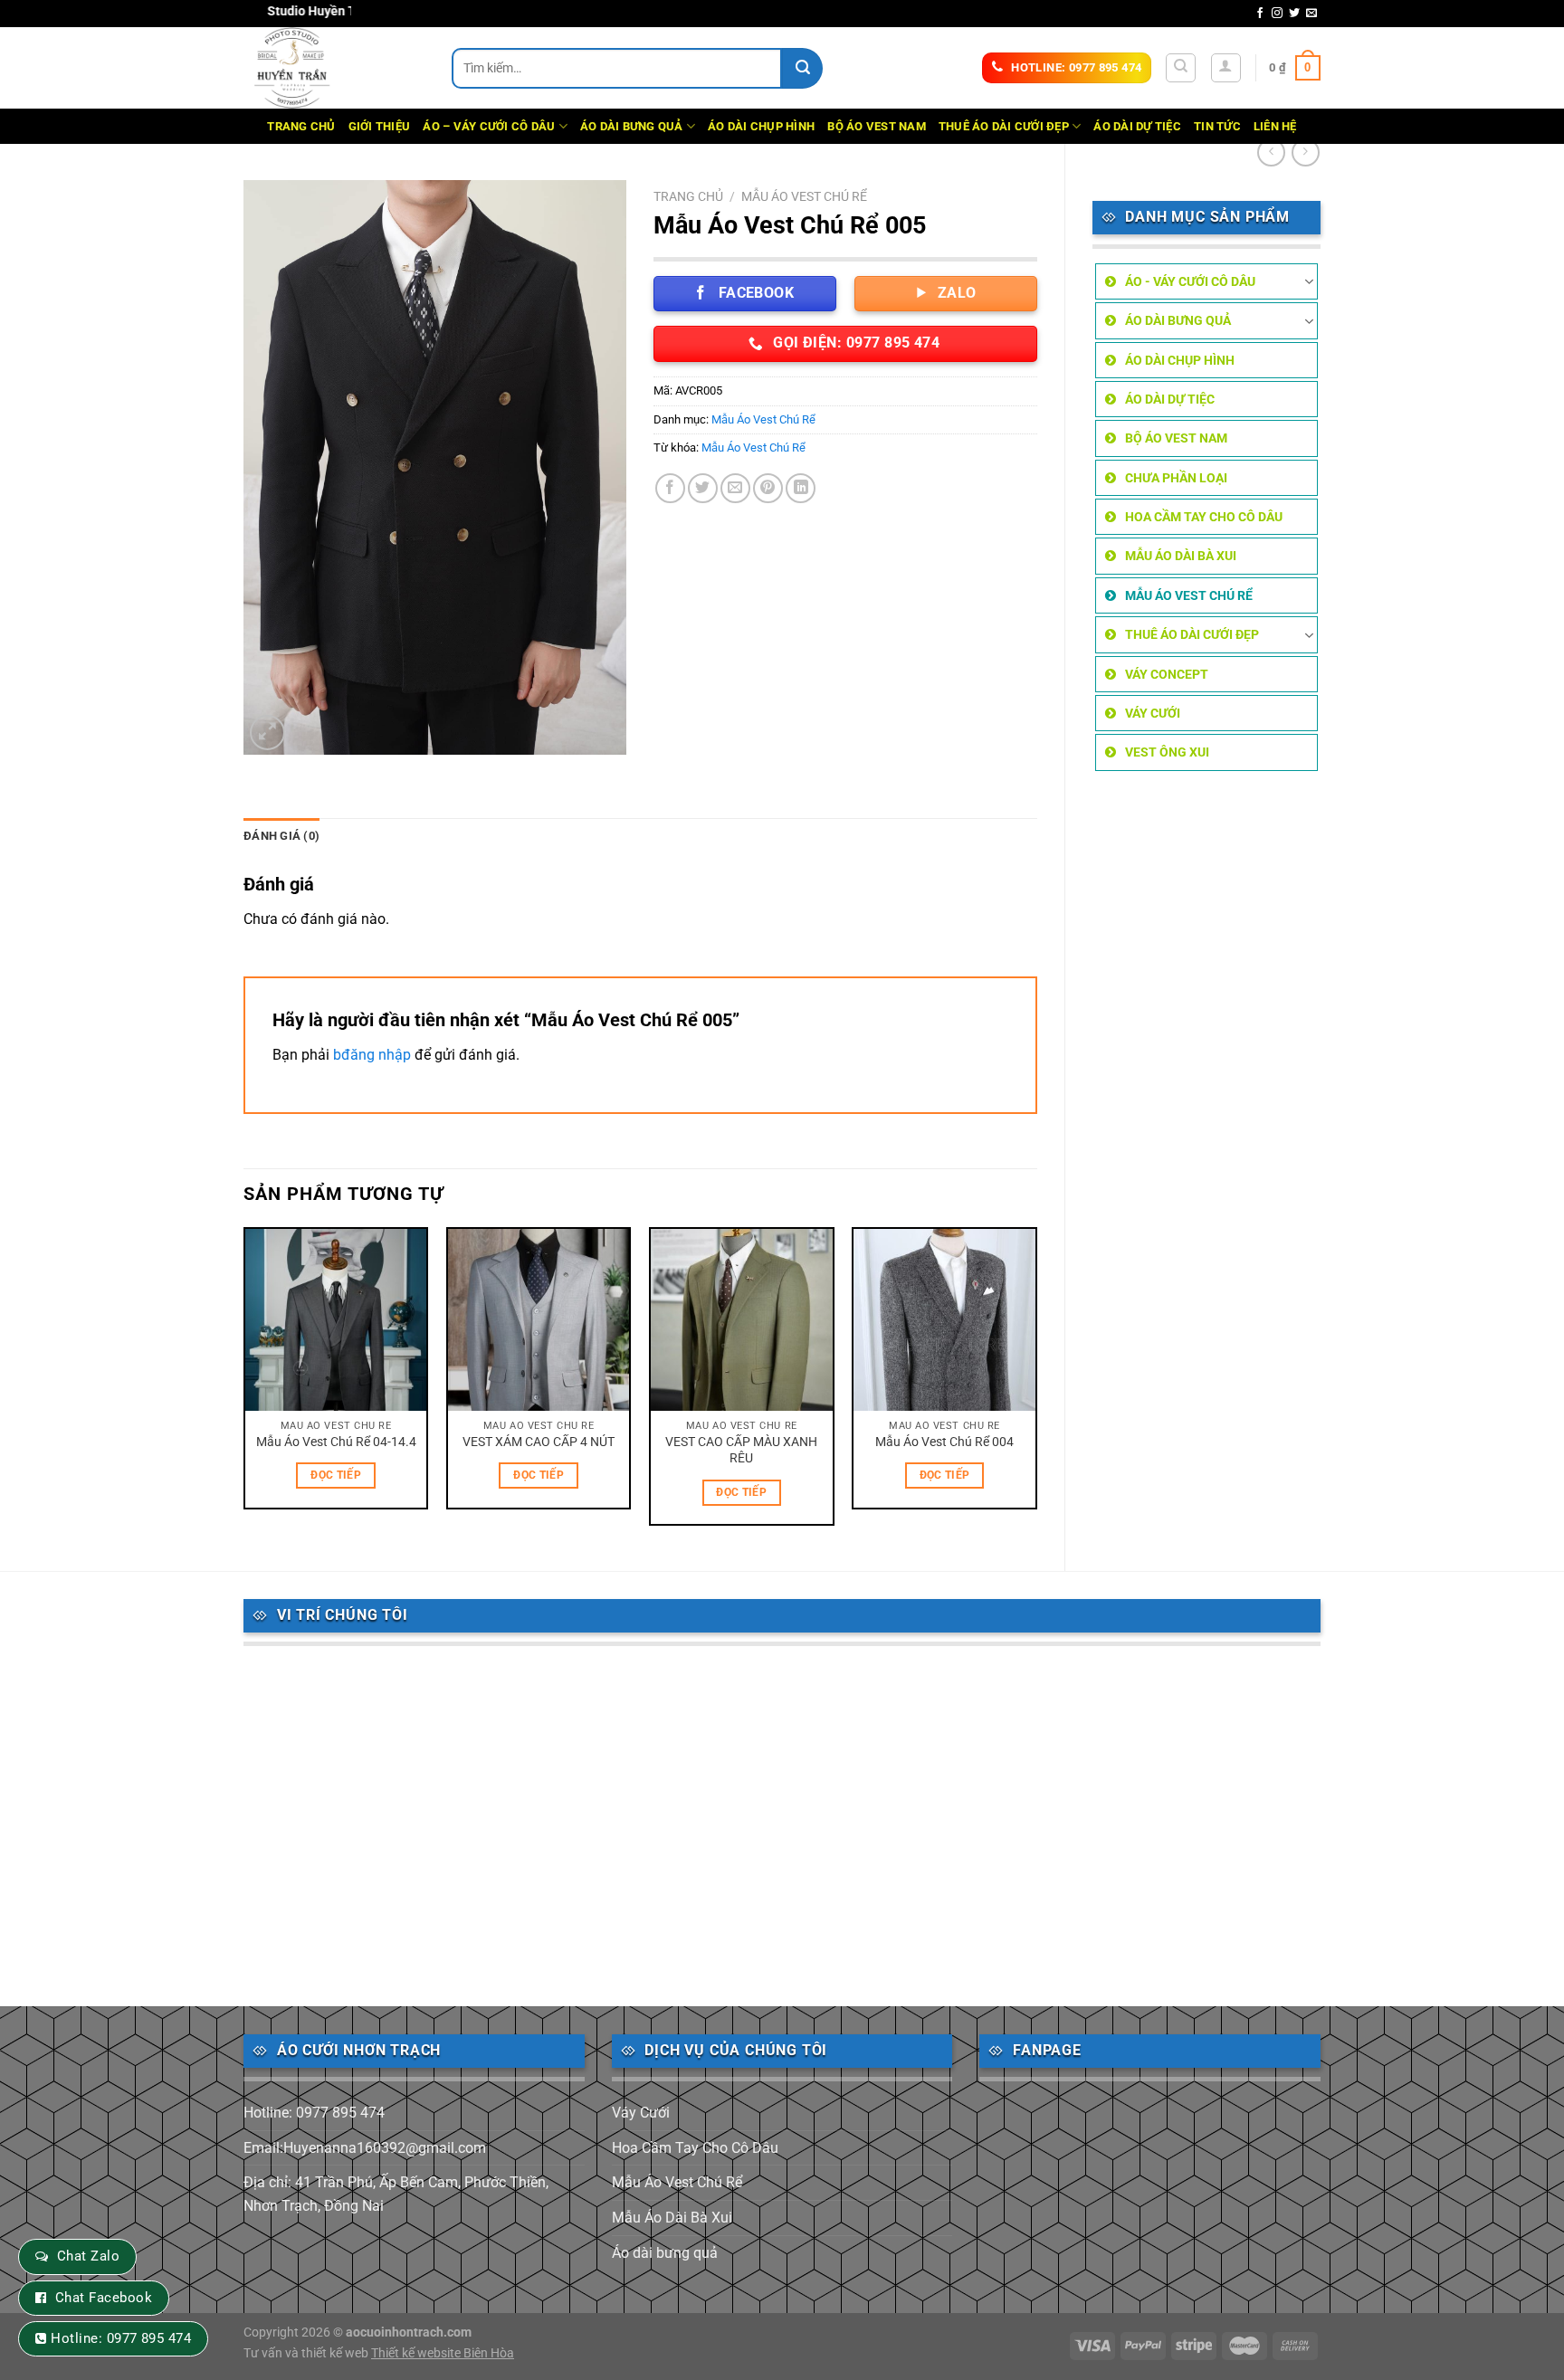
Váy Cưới (1153, 713)
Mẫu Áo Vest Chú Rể (1189, 595)
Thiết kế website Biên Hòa (443, 2353)
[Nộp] (802, 68)
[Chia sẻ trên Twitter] (703, 488)
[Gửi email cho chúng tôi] (1311, 14)
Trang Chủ (301, 126)
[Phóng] (267, 733)
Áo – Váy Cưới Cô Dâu (489, 126)
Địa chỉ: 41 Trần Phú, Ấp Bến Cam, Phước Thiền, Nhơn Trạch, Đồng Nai (396, 2194)
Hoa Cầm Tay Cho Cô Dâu (1204, 517)
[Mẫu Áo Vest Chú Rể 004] (944, 1320)
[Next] (1036, 1383)
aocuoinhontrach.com (409, 2332)
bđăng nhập (372, 1055)
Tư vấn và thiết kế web (307, 2353)
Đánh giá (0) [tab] (281, 836)
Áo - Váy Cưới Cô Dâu (1190, 281)
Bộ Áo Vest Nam (877, 126)
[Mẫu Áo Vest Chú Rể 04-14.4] (336, 1320)
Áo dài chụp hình (761, 126)
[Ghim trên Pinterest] (768, 488)
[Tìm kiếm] (1181, 68)
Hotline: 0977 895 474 (314, 2113)
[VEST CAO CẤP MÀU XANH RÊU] (742, 1320)
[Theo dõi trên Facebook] (1260, 14)
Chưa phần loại (1176, 478)
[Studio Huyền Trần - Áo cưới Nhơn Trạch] (334, 68)
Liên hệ (1275, 126)
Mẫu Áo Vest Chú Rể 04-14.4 (336, 1442)
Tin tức (1217, 126)
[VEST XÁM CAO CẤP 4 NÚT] (539, 1320)
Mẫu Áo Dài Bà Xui (1181, 556)
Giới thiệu (380, 126)
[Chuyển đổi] (1309, 281)
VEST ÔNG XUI (1167, 752)
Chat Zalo (88, 2256)
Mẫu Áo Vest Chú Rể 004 (944, 1442)
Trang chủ (688, 196)
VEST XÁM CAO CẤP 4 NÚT (539, 1442)
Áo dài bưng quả (632, 126)
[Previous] (244, 1383)
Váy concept (1167, 674)
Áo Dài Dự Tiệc (1137, 126)
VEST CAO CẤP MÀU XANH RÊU (741, 1451)
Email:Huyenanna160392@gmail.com (365, 2148)
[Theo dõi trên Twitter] (1294, 14)
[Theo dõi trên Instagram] (1277, 14)
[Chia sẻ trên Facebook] (670, 488)
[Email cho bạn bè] (735, 488)
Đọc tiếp (336, 1475)
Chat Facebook (104, 2298)
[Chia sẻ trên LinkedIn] (801, 488)
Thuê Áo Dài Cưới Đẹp (1004, 126)
